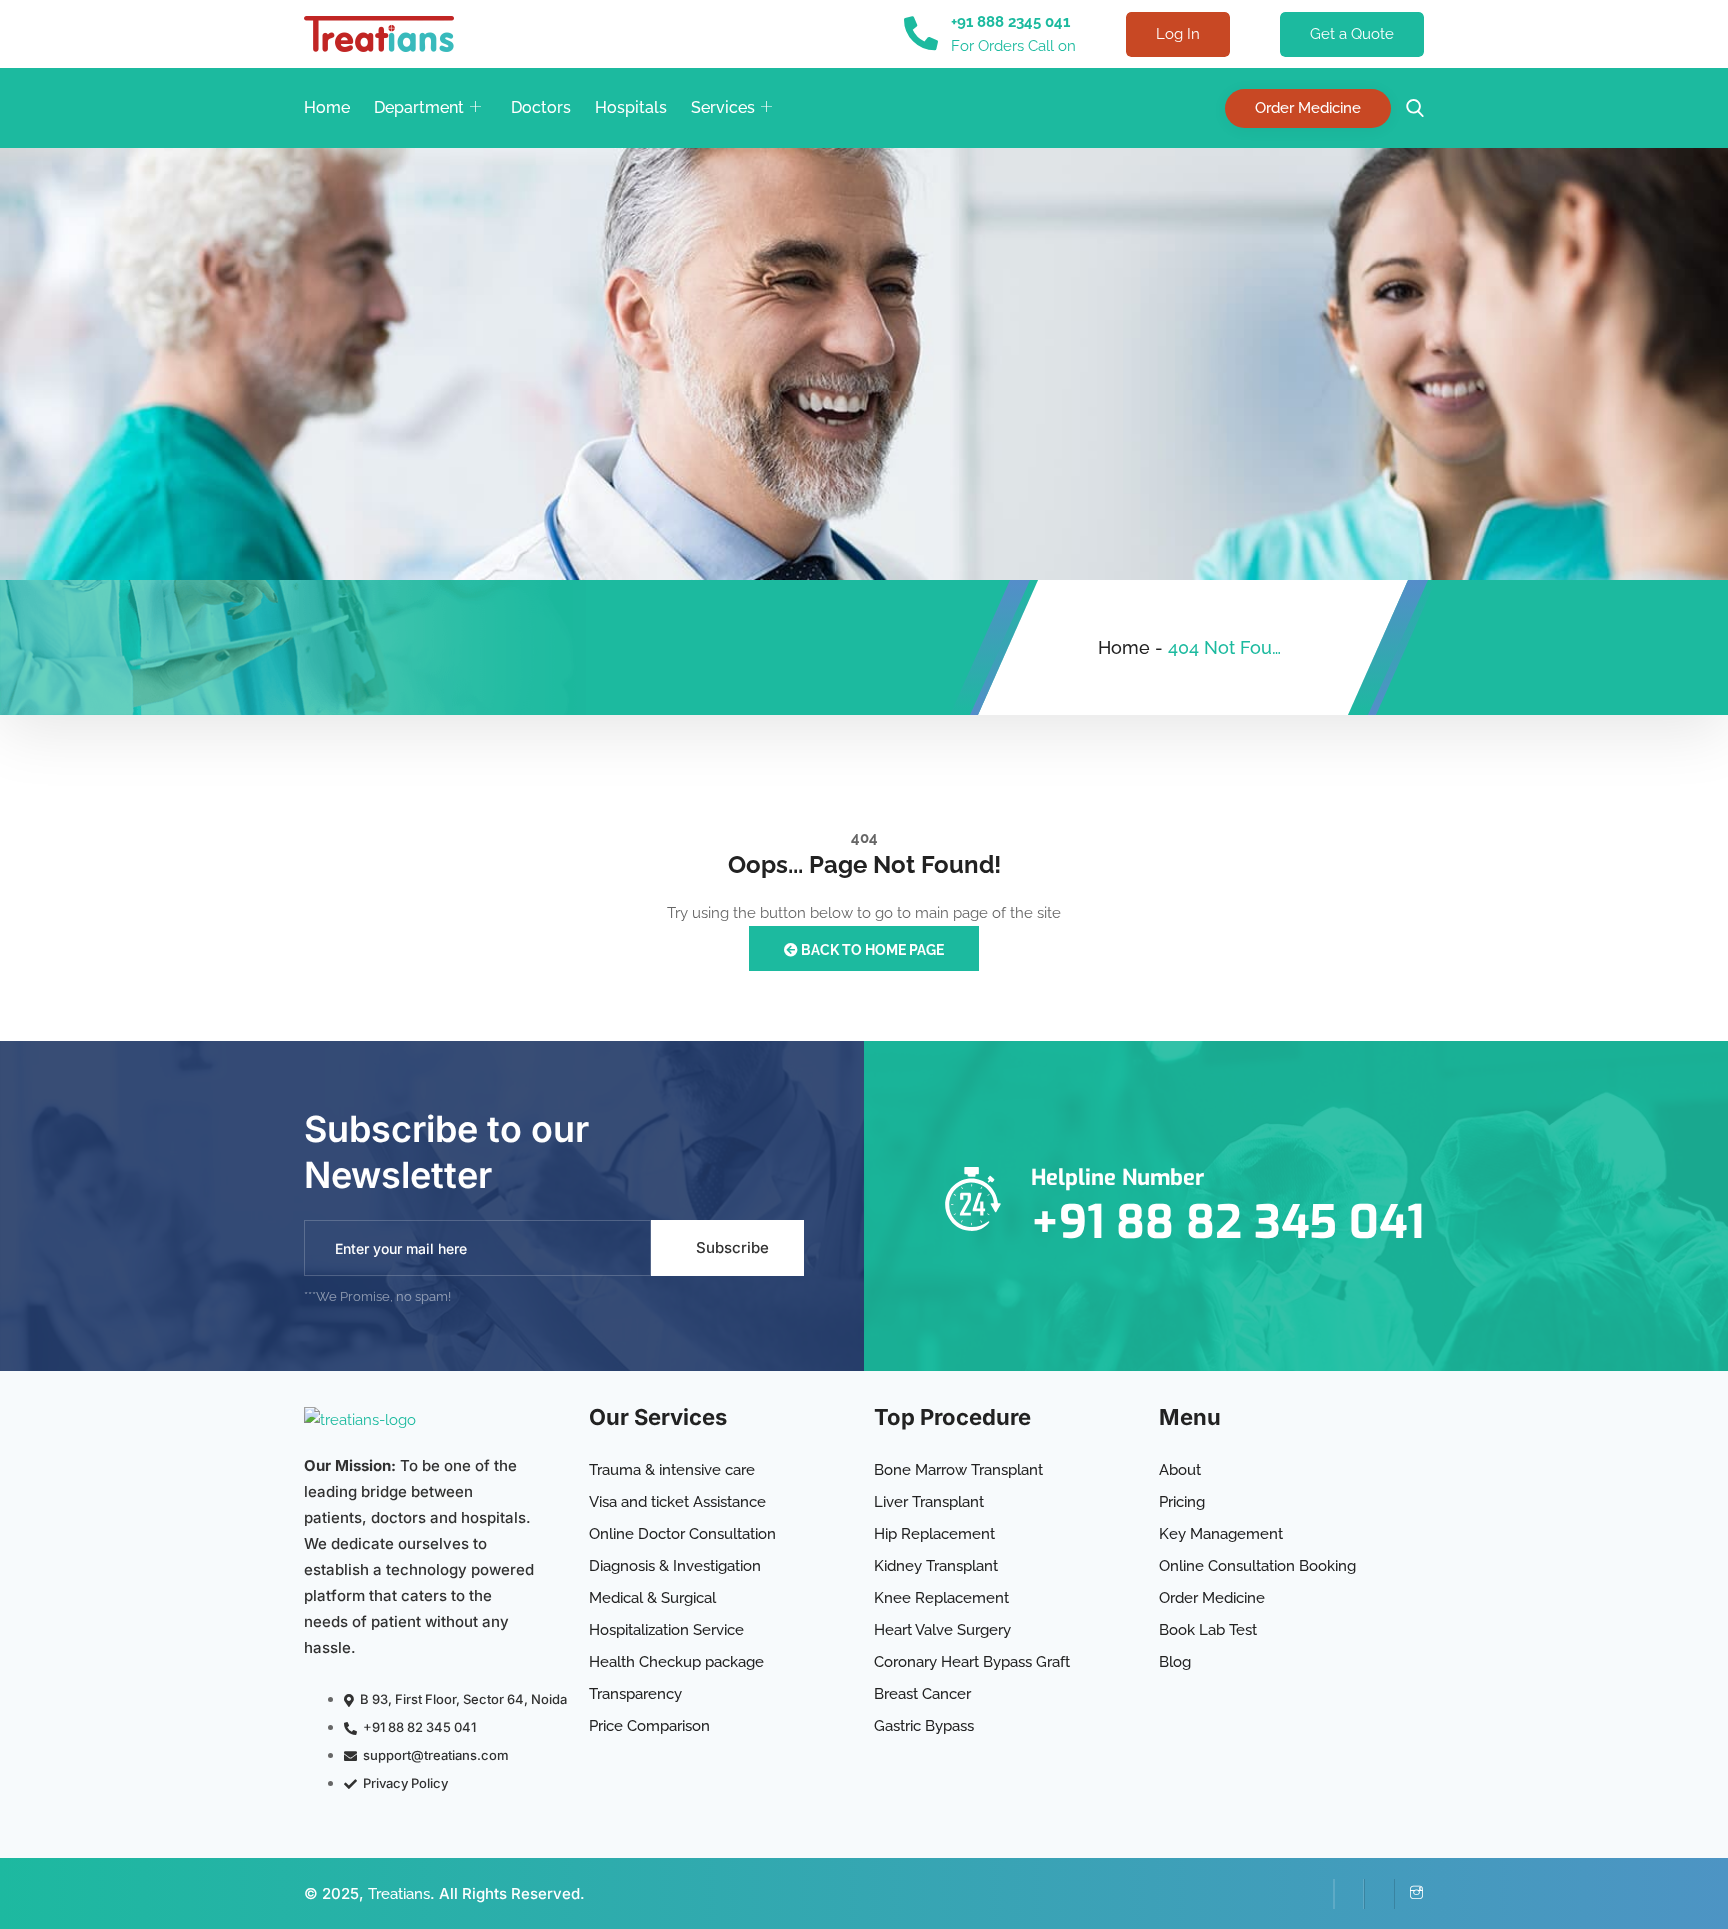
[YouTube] (1379, 1894)
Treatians (399, 1894)
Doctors (541, 107)
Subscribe (732, 1247)
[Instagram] (1409, 1894)
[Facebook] (1319, 1894)
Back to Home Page (871, 950)
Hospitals (631, 107)
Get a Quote (1352, 34)
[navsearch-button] (1410, 108)
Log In (1178, 34)
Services (723, 107)
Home (327, 107)
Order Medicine (1308, 108)
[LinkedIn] (1349, 1894)
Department (419, 107)
